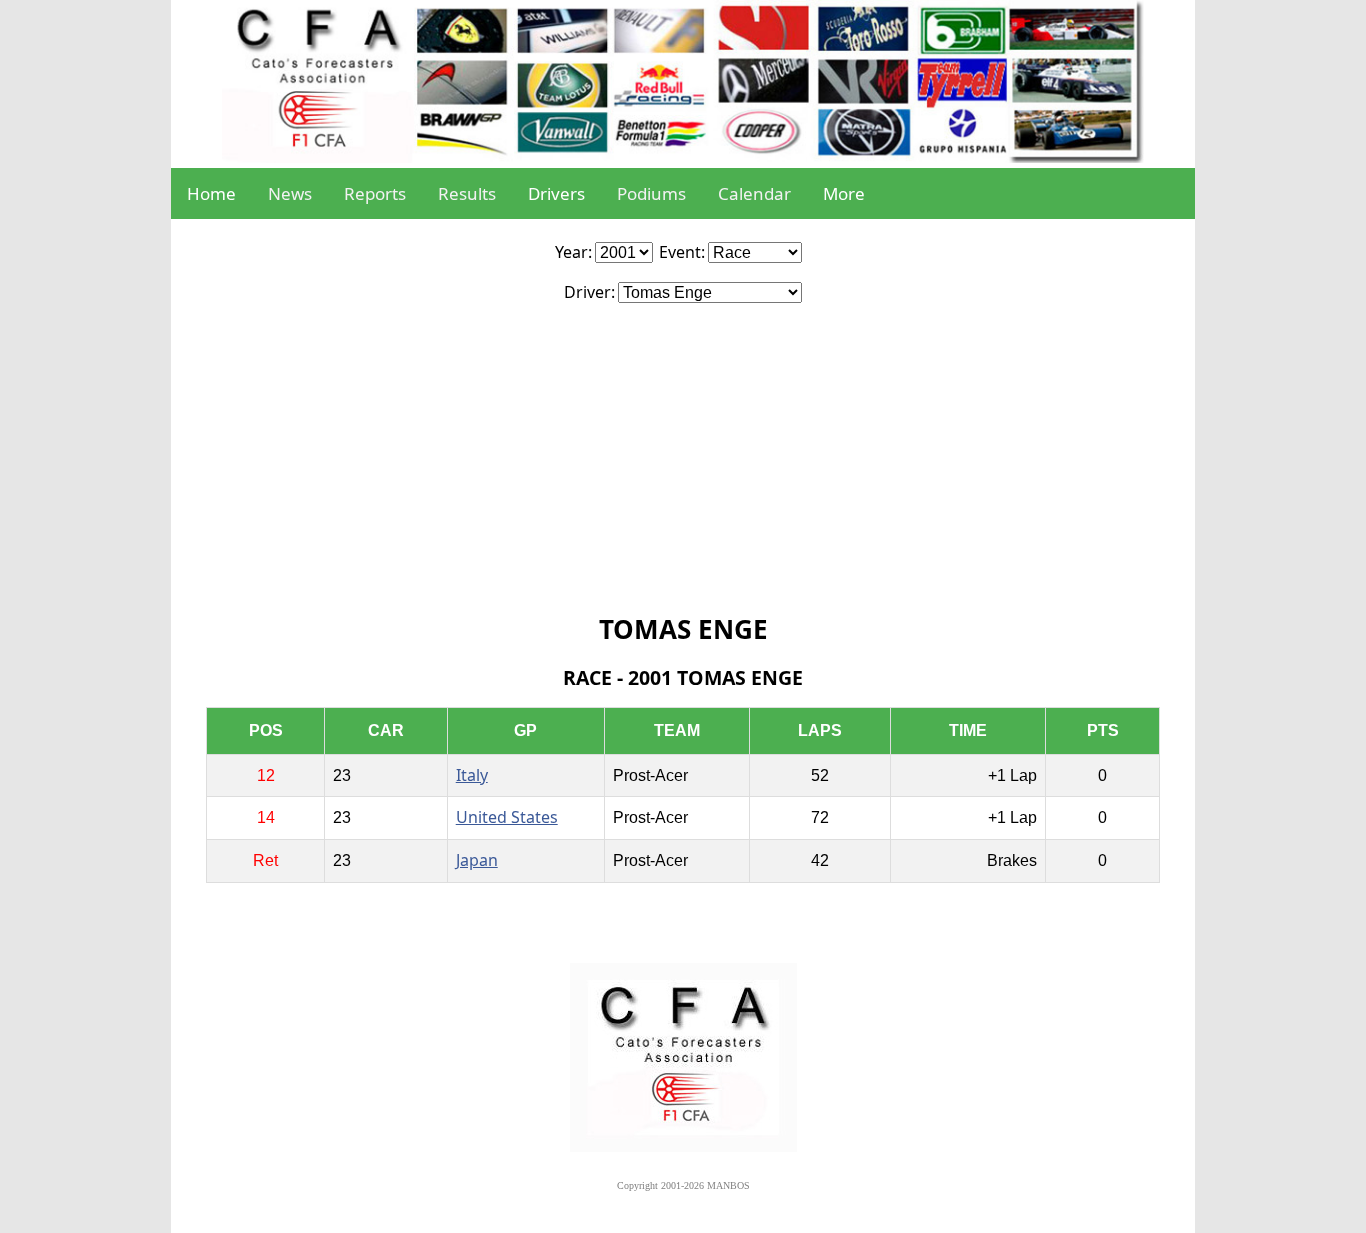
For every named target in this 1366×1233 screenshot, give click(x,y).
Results (467, 193)
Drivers (556, 193)
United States (507, 817)
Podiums (651, 193)
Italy (472, 775)
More (844, 193)
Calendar (754, 193)
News (290, 193)
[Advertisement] (683, 453)
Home (211, 193)
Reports (375, 193)
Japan (477, 860)
